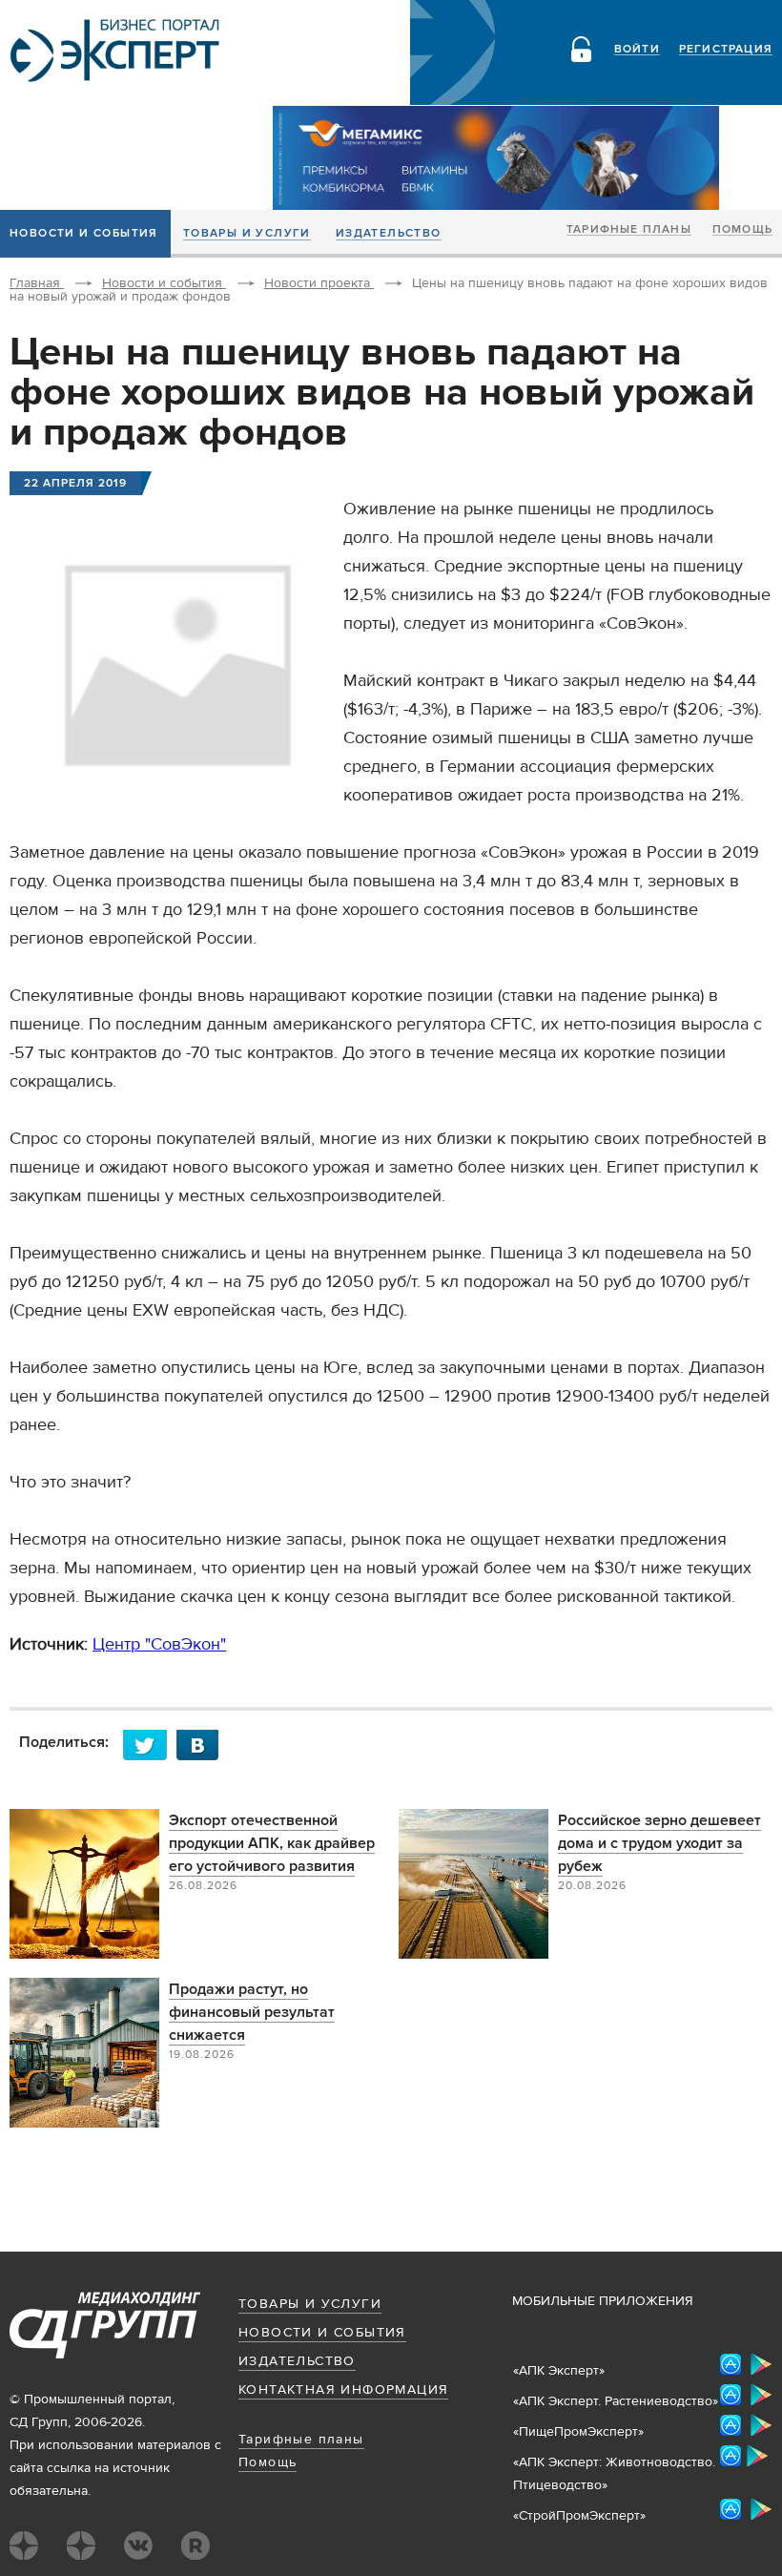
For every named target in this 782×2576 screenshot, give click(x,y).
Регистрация (726, 50)
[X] (150, 1745)
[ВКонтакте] (203, 1745)
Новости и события (322, 2333)
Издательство (389, 234)
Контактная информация (343, 2390)
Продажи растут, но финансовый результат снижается (252, 2012)
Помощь (742, 230)
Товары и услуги (247, 234)
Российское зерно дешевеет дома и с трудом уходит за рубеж (659, 1843)
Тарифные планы (629, 230)
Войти (637, 50)
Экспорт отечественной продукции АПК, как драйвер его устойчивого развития (272, 1843)
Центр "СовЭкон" (159, 1644)
